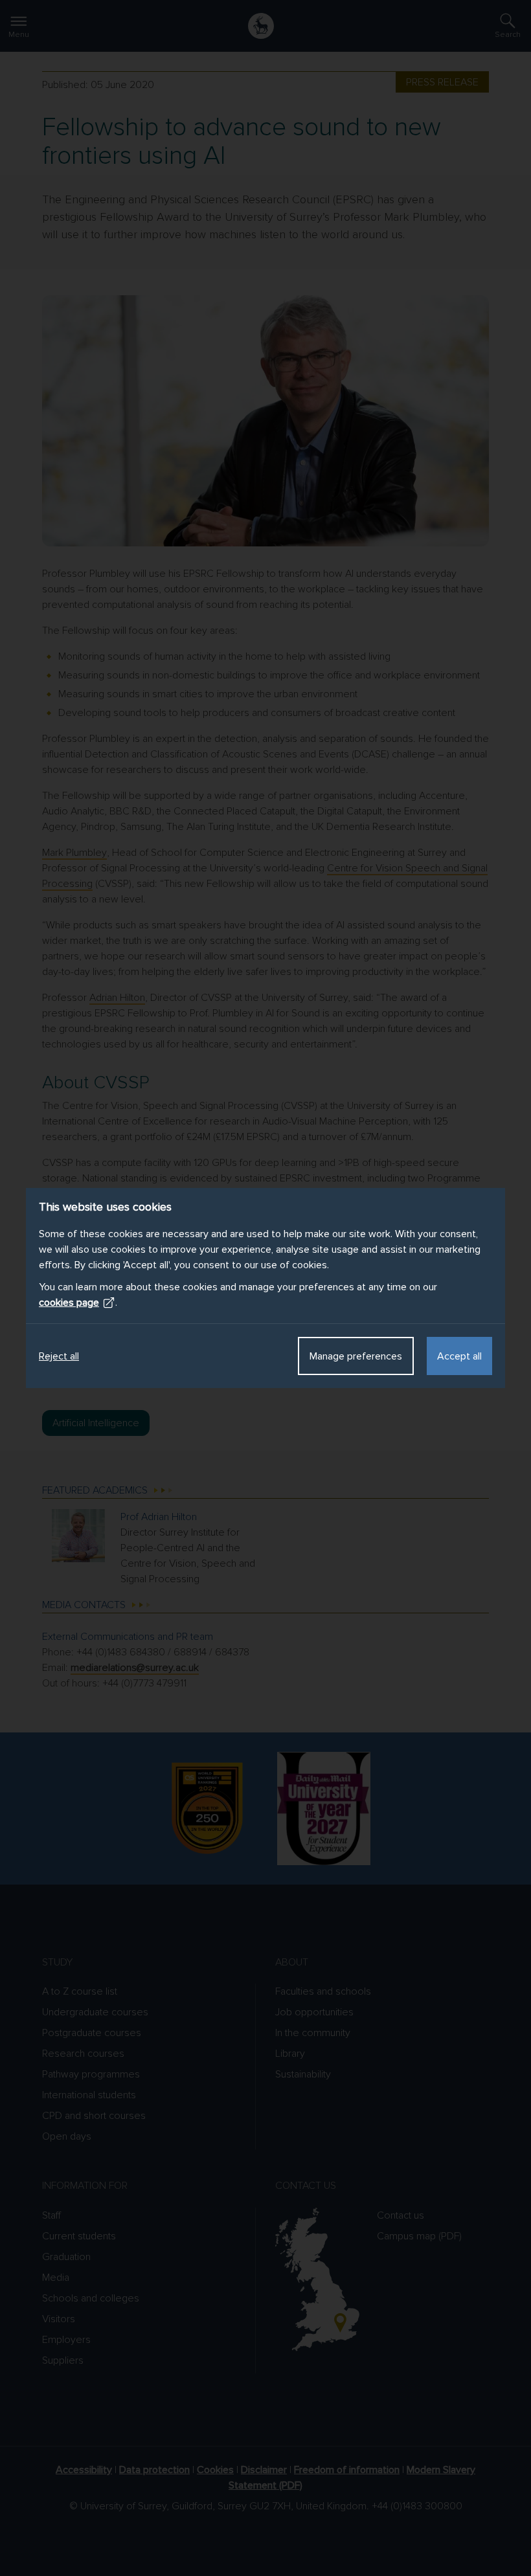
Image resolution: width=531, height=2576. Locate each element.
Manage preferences (356, 1356)
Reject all (59, 1356)
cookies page (69, 1303)
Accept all (459, 1356)
